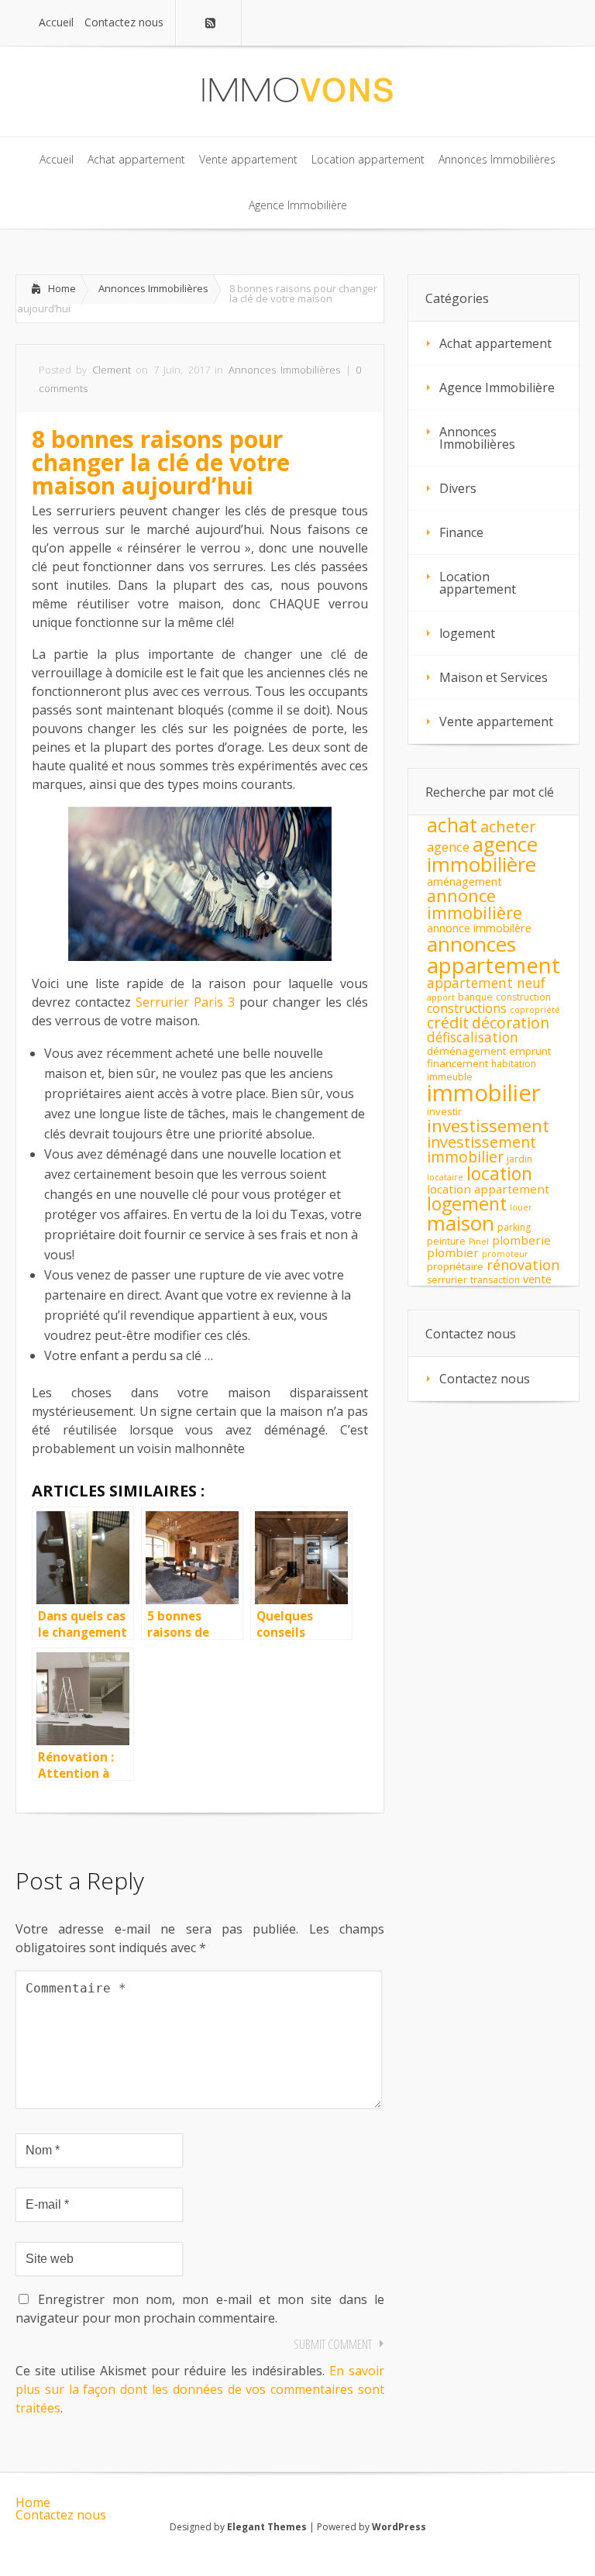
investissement (488, 1126)
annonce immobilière (475, 904)
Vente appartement (496, 721)
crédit (448, 1022)
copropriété (535, 1010)
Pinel (479, 1242)
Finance (461, 532)
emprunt (530, 1051)
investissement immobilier (482, 1149)
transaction (495, 1280)
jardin (519, 1159)
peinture (446, 1241)
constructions (467, 1008)
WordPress (399, 2527)
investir (444, 1111)
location (499, 1173)
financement (457, 1063)
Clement (112, 370)
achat (452, 825)
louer (521, 1207)
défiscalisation (473, 1037)
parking (514, 1227)
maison (461, 1223)
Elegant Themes (267, 2527)
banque (475, 997)
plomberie (521, 1240)
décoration (511, 1023)
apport (441, 997)
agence (448, 847)
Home (62, 288)
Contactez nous (485, 1379)
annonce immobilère (479, 928)
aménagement (464, 882)
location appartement (488, 1189)
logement (467, 633)
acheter (508, 826)
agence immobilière (482, 854)
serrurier (447, 1280)
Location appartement (478, 583)
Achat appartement (495, 343)
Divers (458, 488)
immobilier (484, 1093)
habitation (514, 1064)
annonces (471, 944)
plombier (453, 1252)
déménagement (466, 1051)
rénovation (523, 1265)
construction (523, 997)
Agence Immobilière (497, 387)
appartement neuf (486, 983)
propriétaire (455, 1266)
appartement (494, 965)
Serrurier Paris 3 (185, 1002)
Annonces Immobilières (153, 288)
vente (537, 1279)
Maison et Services (494, 677)
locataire (445, 1177)
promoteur (505, 1254)
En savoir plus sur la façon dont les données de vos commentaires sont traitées (200, 2389)
